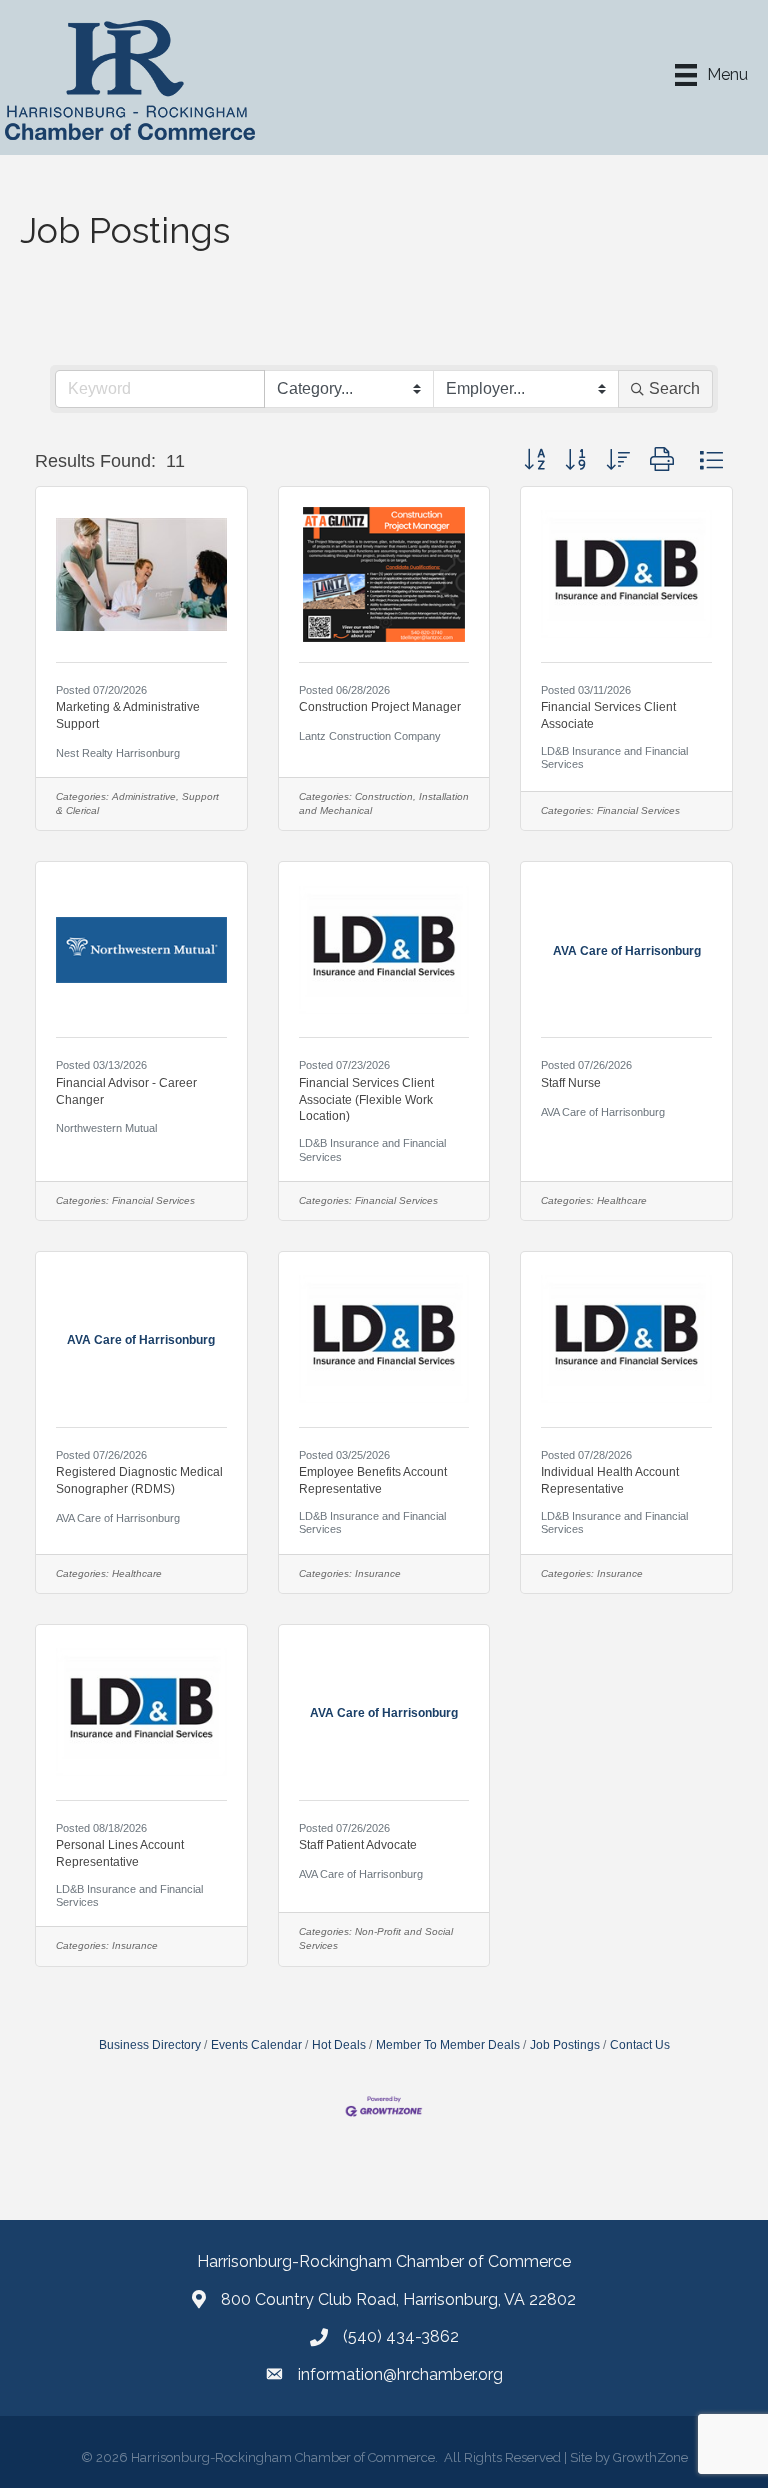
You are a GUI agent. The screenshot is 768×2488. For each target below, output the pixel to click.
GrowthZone (650, 2457)
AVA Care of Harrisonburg (603, 1112)
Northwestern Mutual (106, 1128)
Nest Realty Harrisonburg (118, 753)
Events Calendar (256, 2045)
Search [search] (674, 388)
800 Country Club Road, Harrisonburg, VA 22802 (398, 2299)
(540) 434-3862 (401, 2336)
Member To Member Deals (448, 2045)
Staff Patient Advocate (358, 1845)
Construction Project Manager (380, 707)
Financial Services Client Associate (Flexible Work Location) (366, 1100)
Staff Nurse (571, 1083)
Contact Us (640, 2045)
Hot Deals (339, 2045)
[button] (534, 460)
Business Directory (150, 2045)
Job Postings (565, 2045)
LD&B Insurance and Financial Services (614, 757)
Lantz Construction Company (370, 736)
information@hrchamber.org (400, 2374)
